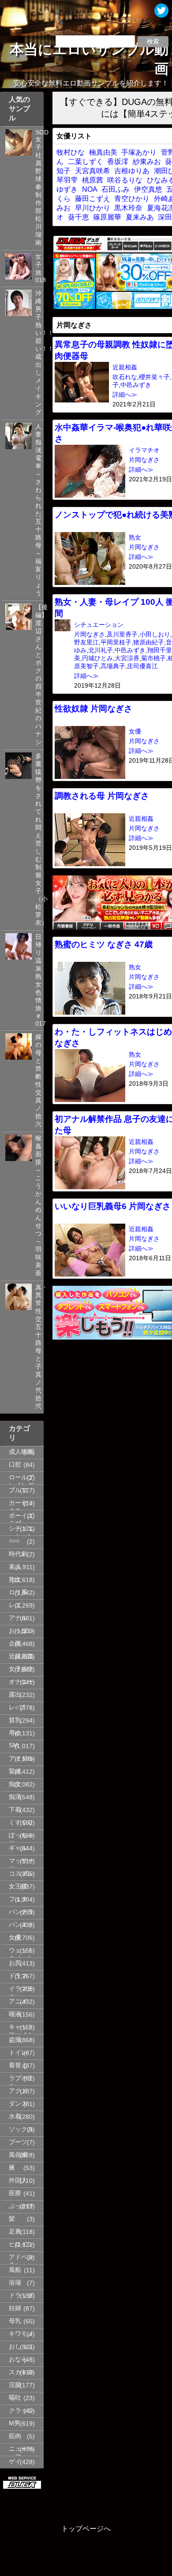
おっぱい (21, 1631)
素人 (15, 1567)
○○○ (14, 1541)
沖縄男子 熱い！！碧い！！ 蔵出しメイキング (38, 353)
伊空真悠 (148, 189)
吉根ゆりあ (132, 171)
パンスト (21, 1925)
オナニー (21, 1682)
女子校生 (21, 1669)
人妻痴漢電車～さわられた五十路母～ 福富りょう (38, 510)
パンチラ (21, 1912)
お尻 (15, 1963)
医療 (15, 2193)
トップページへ (86, 2529)
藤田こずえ (93, 199)
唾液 (15, 2014)
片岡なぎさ (144, 460)
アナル (18, 1618)
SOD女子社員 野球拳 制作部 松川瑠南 (38, 188)
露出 (15, 1695)
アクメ (18, 2091)
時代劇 (18, 1554)
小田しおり (155, 635)
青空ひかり (132, 199)
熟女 (15, 1580)
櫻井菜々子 (154, 377)
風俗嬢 (18, 2155)
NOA (90, 189)
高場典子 (113, 666)
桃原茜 (93, 180)
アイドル (21, 1759)
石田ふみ (116, 189)
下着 (15, 1810)
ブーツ (18, 2142)
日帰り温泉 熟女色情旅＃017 (38, 980)
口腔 (15, 1465)
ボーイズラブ (21, 1517)
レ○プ (17, 1707)
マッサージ (21, 1862)
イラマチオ (21, 1990)
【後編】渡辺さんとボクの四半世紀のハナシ (38, 675)
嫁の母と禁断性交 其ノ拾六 (38, 1081)
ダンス (18, 2104)
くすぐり (21, 1822)
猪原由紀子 (149, 642)
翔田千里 (160, 650)
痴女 (15, 1784)
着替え (18, 2065)
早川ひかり (93, 208)
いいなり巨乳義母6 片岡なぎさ (113, 1206)
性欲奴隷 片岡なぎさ (93, 709)
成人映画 (21, 1452)
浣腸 (15, 2385)
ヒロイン (21, 2244)
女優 (15, 1938)
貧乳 (15, 1720)
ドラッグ (21, 2295)
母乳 (15, 2321)
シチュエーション (21, 1530)
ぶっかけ (21, 2206)
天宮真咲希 (93, 171)
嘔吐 (15, 2398)
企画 (15, 1644)
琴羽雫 (67, 180)
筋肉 (15, 2436)
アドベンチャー (21, 2259)
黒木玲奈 (128, 208)
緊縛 (15, 1771)
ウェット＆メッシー (21, 1952)
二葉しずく (86, 162)
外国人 (18, 2180)
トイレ (18, 2053)
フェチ (18, 1899)
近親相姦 (21, 1656)
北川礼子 (101, 650)
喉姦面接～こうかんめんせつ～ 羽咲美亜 (38, 1206)
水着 (15, 2116)
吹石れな (125, 377)
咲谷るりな (125, 180)
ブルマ (18, 1490)
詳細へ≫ (125, 395)
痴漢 (15, 1797)
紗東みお (147, 162)
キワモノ (21, 2334)
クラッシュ (21, 2412)
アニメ (18, 2001)
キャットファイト (21, 2029)
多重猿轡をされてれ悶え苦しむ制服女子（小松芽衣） (38, 839)
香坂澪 (118, 162)
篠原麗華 (107, 217)
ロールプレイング (21, 1479)
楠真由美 (103, 152)
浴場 (15, 2283)
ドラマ (18, 1976)
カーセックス (21, 1504)
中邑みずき (136, 385)
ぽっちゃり (21, 1837)
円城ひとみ (97, 658)
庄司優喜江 (142, 666)
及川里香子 (122, 635)
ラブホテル (21, 2080)
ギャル (18, 1848)
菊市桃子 (153, 658)
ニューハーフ (21, 2450)
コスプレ (21, 1874)
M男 (15, 2423)
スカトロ (21, 2372)
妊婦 (15, 2308)
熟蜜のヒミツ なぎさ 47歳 (104, 944)
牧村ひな (71, 152)
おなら (18, 2359)
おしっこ (21, 2347)
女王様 (18, 1886)
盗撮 (15, 2040)
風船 (15, 2270)
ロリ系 (18, 1592)
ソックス (21, 2129)
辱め (15, 1733)
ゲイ (15, 2462)
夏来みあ (140, 217)
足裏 (15, 2232)
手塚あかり (139, 152)
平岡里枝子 (116, 642)
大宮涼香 (127, 658)
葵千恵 (79, 217)
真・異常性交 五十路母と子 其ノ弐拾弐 (38, 1347)
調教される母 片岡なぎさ (102, 796)
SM (13, 1745)
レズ (15, 1605)
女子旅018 (38, 268)
